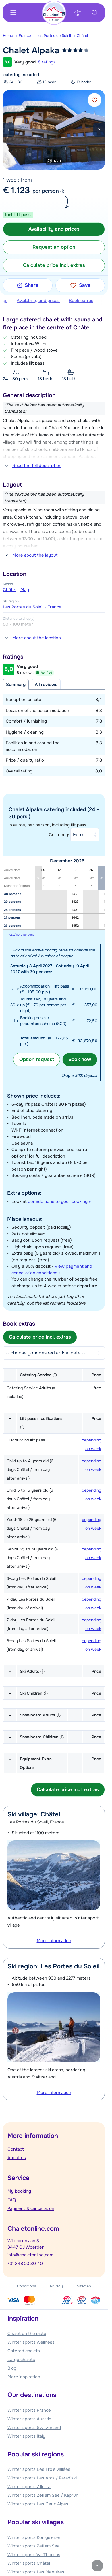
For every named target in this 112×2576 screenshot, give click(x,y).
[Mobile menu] (13, 13)
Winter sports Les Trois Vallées (39, 2469)
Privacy (56, 2286)
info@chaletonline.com (30, 2255)
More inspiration (24, 2377)
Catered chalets (24, 2351)
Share (32, 285)
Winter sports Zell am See (34, 2546)
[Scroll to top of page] (97, 2566)
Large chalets (21, 2360)
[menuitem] (11, 36)
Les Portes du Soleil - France (32, 607)
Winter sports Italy (26, 2436)
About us (17, 2158)
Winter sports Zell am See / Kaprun (43, 2495)
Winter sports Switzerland (34, 2428)
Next (99, 130)
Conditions (27, 2286)
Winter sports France (29, 2410)
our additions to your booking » (59, 1201)
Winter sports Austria (29, 2419)
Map (25, 590)
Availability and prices (38, 301)
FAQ (12, 2200)
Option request (37, 1059)
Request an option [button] (54, 247)
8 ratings (47, 62)
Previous (9, 130)
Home (8, 36)
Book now (80, 1059)
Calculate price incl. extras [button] (54, 265)
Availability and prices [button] (54, 229)
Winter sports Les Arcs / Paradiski (42, 2478)
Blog (12, 2368)
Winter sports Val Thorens (34, 2555)
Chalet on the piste (27, 2334)
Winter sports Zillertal (29, 2487)
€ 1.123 (16, 190)
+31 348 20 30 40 (25, 2264)
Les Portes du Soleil (54, 36)
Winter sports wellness (31, 2342)
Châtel (82, 36)
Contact (16, 2149)
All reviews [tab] (46, 685)
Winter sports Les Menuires (36, 2572)
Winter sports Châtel (29, 2563)
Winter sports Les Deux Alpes (38, 2504)
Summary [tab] (16, 685)
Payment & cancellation (31, 2208)
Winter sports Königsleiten (34, 2537)
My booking (19, 2191)
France (25, 36)
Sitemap (84, 2286)
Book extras (81, 301)
